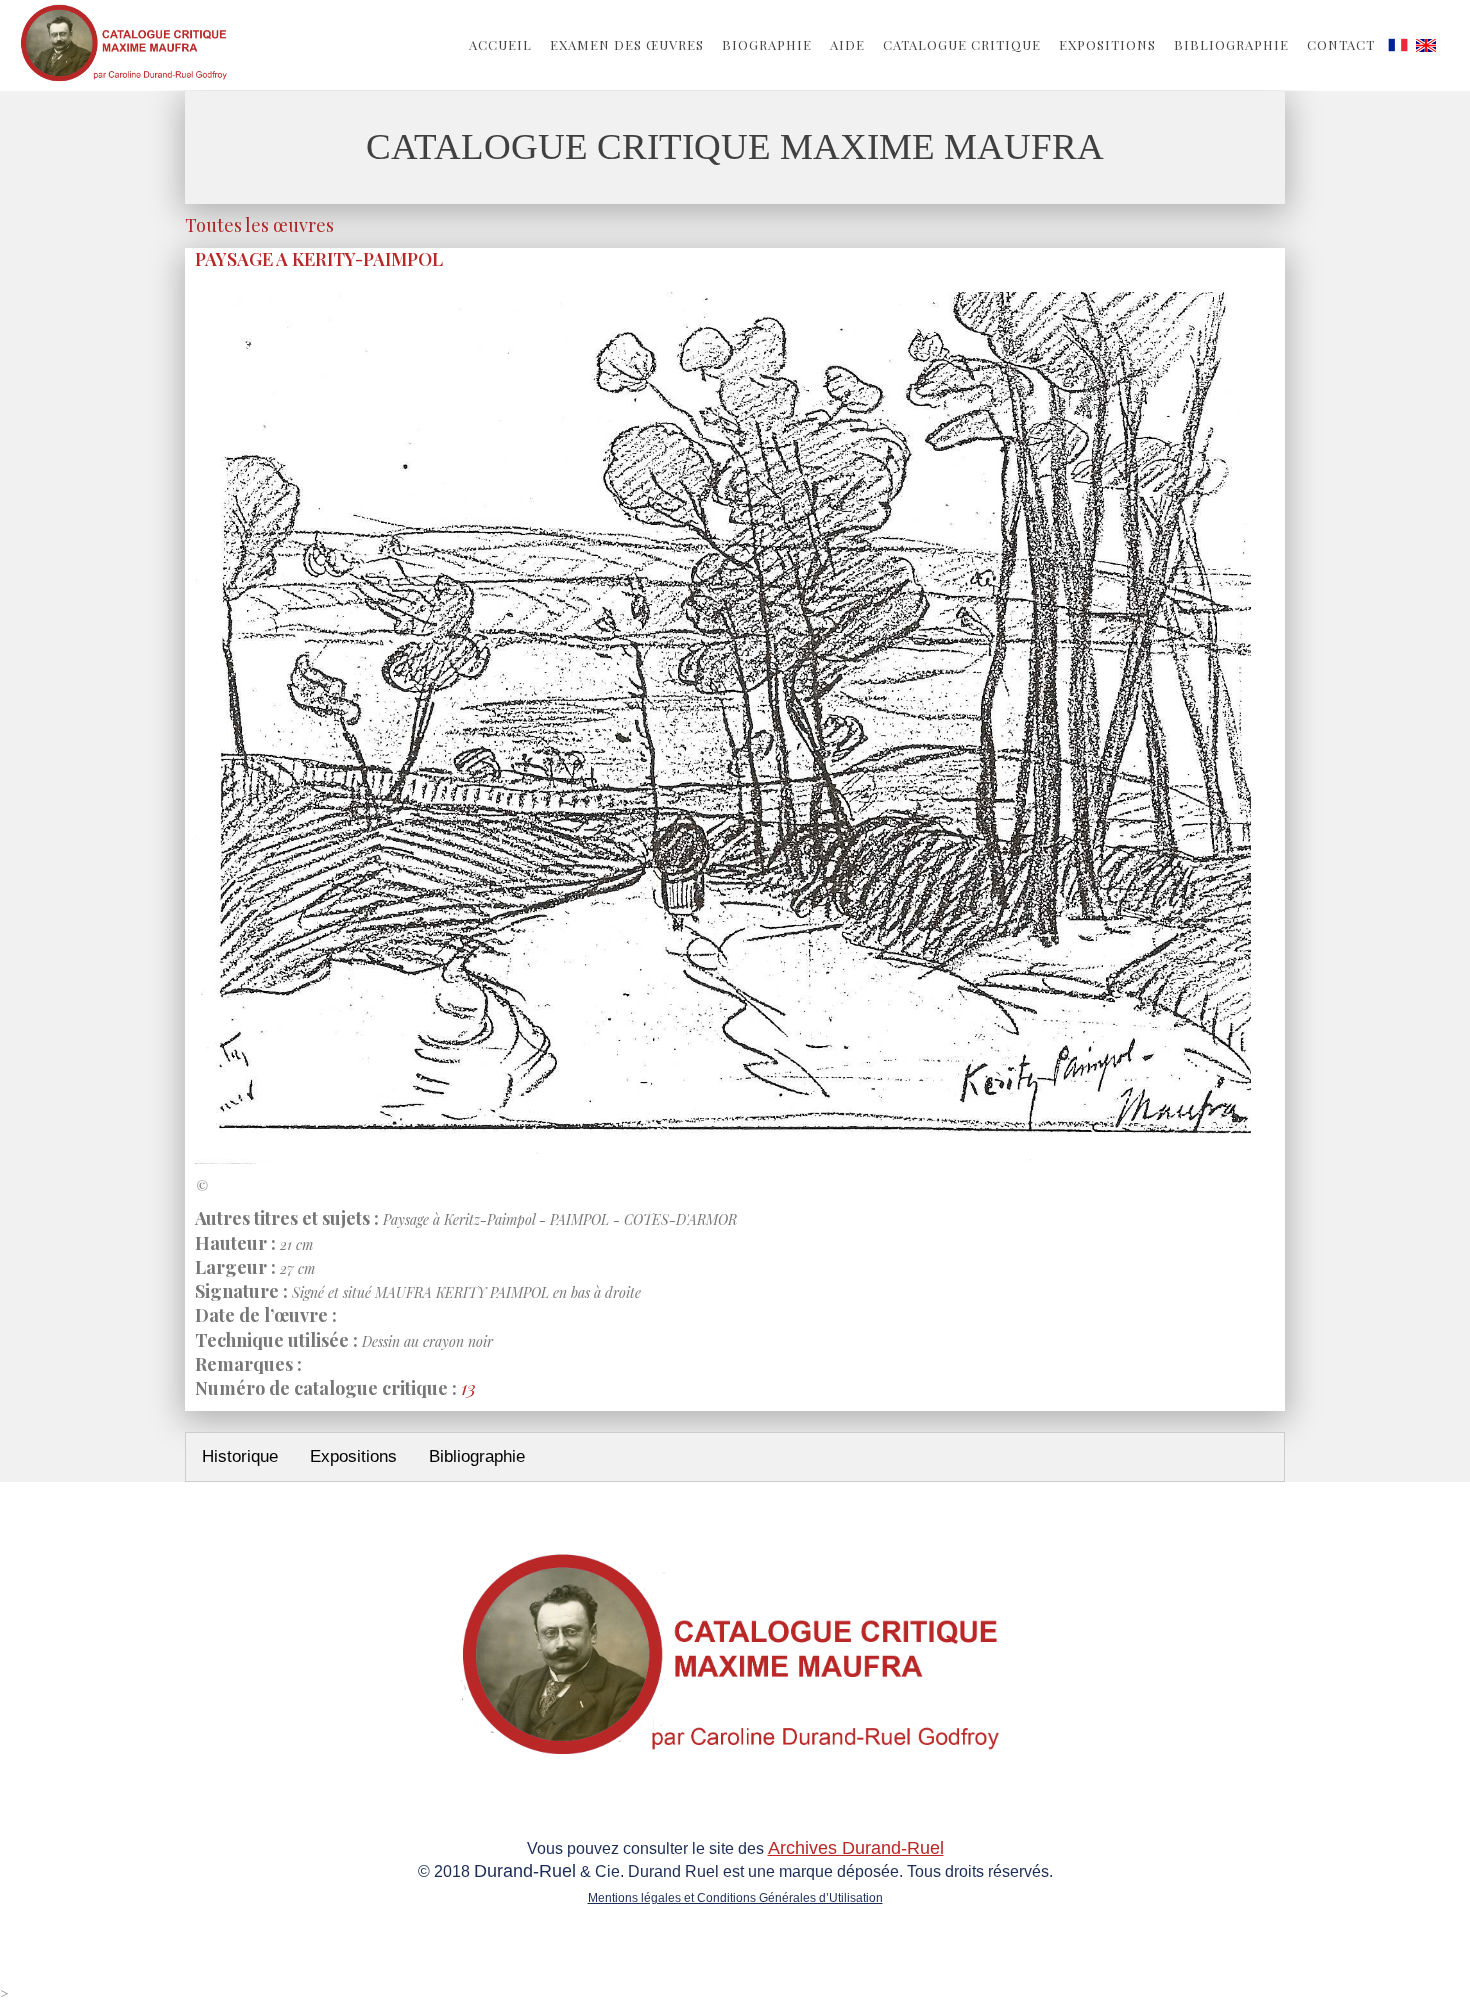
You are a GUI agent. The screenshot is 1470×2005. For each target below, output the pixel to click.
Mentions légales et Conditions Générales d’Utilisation (735, 1898)
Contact (1341, 44)
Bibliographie (1231, 44)
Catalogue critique (962, 44)
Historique (240, 1456)
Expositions (1107, 44)
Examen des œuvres (627, 44)
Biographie (767, 44)
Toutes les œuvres (259, 225)
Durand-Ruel (525, 1871)
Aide (847, 44)
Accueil (500, 44)
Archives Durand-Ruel (856, 1848)
